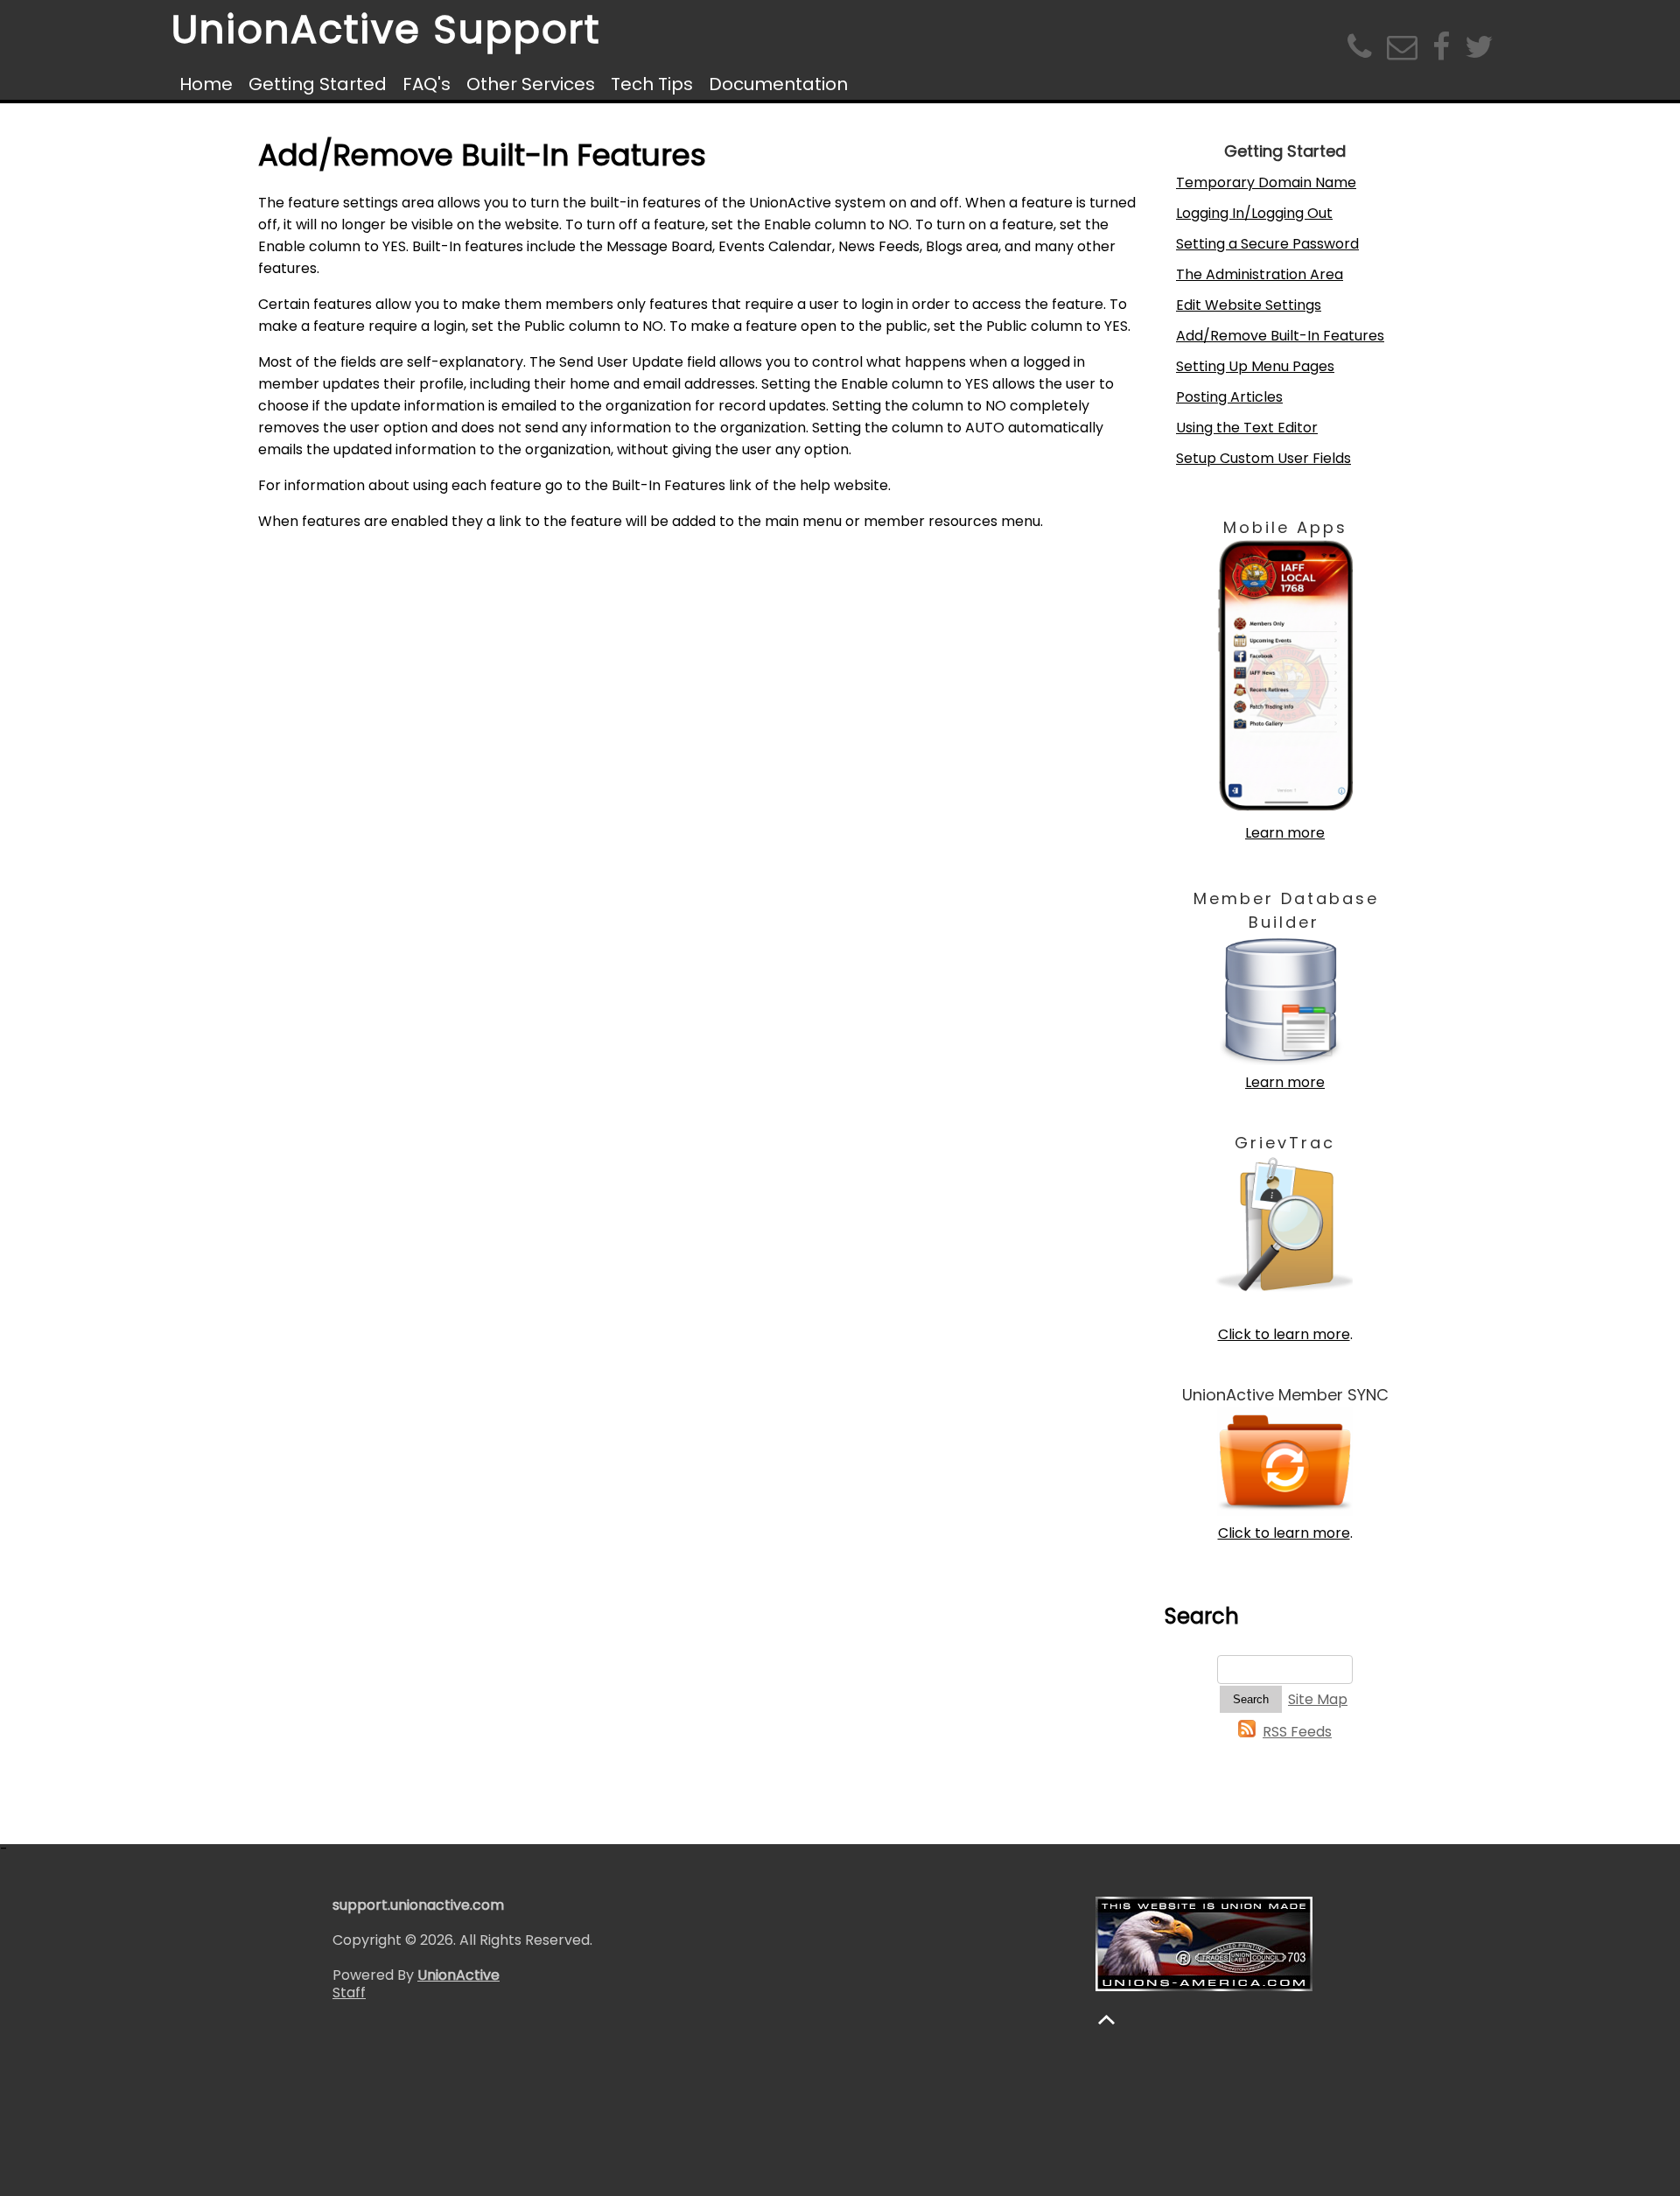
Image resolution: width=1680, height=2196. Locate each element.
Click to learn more (1284, 1334)
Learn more (1285, 833)
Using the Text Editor (1247, 428)
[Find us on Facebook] (1445, 53)
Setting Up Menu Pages (1255, 366)
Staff (349, 1993)
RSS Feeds (1297, 1732)
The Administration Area (1260, 274)
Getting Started (318, 84)
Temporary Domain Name (1266, 182)
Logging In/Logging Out (1254, 213)
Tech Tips (652, 84)
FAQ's (427, 84)
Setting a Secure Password (1267, 244)
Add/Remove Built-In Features (1280, 336)
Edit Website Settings (1249, 305)
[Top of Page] (1106, 2020)
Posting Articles (1229, 397)
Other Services (531, 84)
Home (206, 84)
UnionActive (458, 1975)
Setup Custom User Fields (1263, 458)
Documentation (778, 84)
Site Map (1318, 1699)
